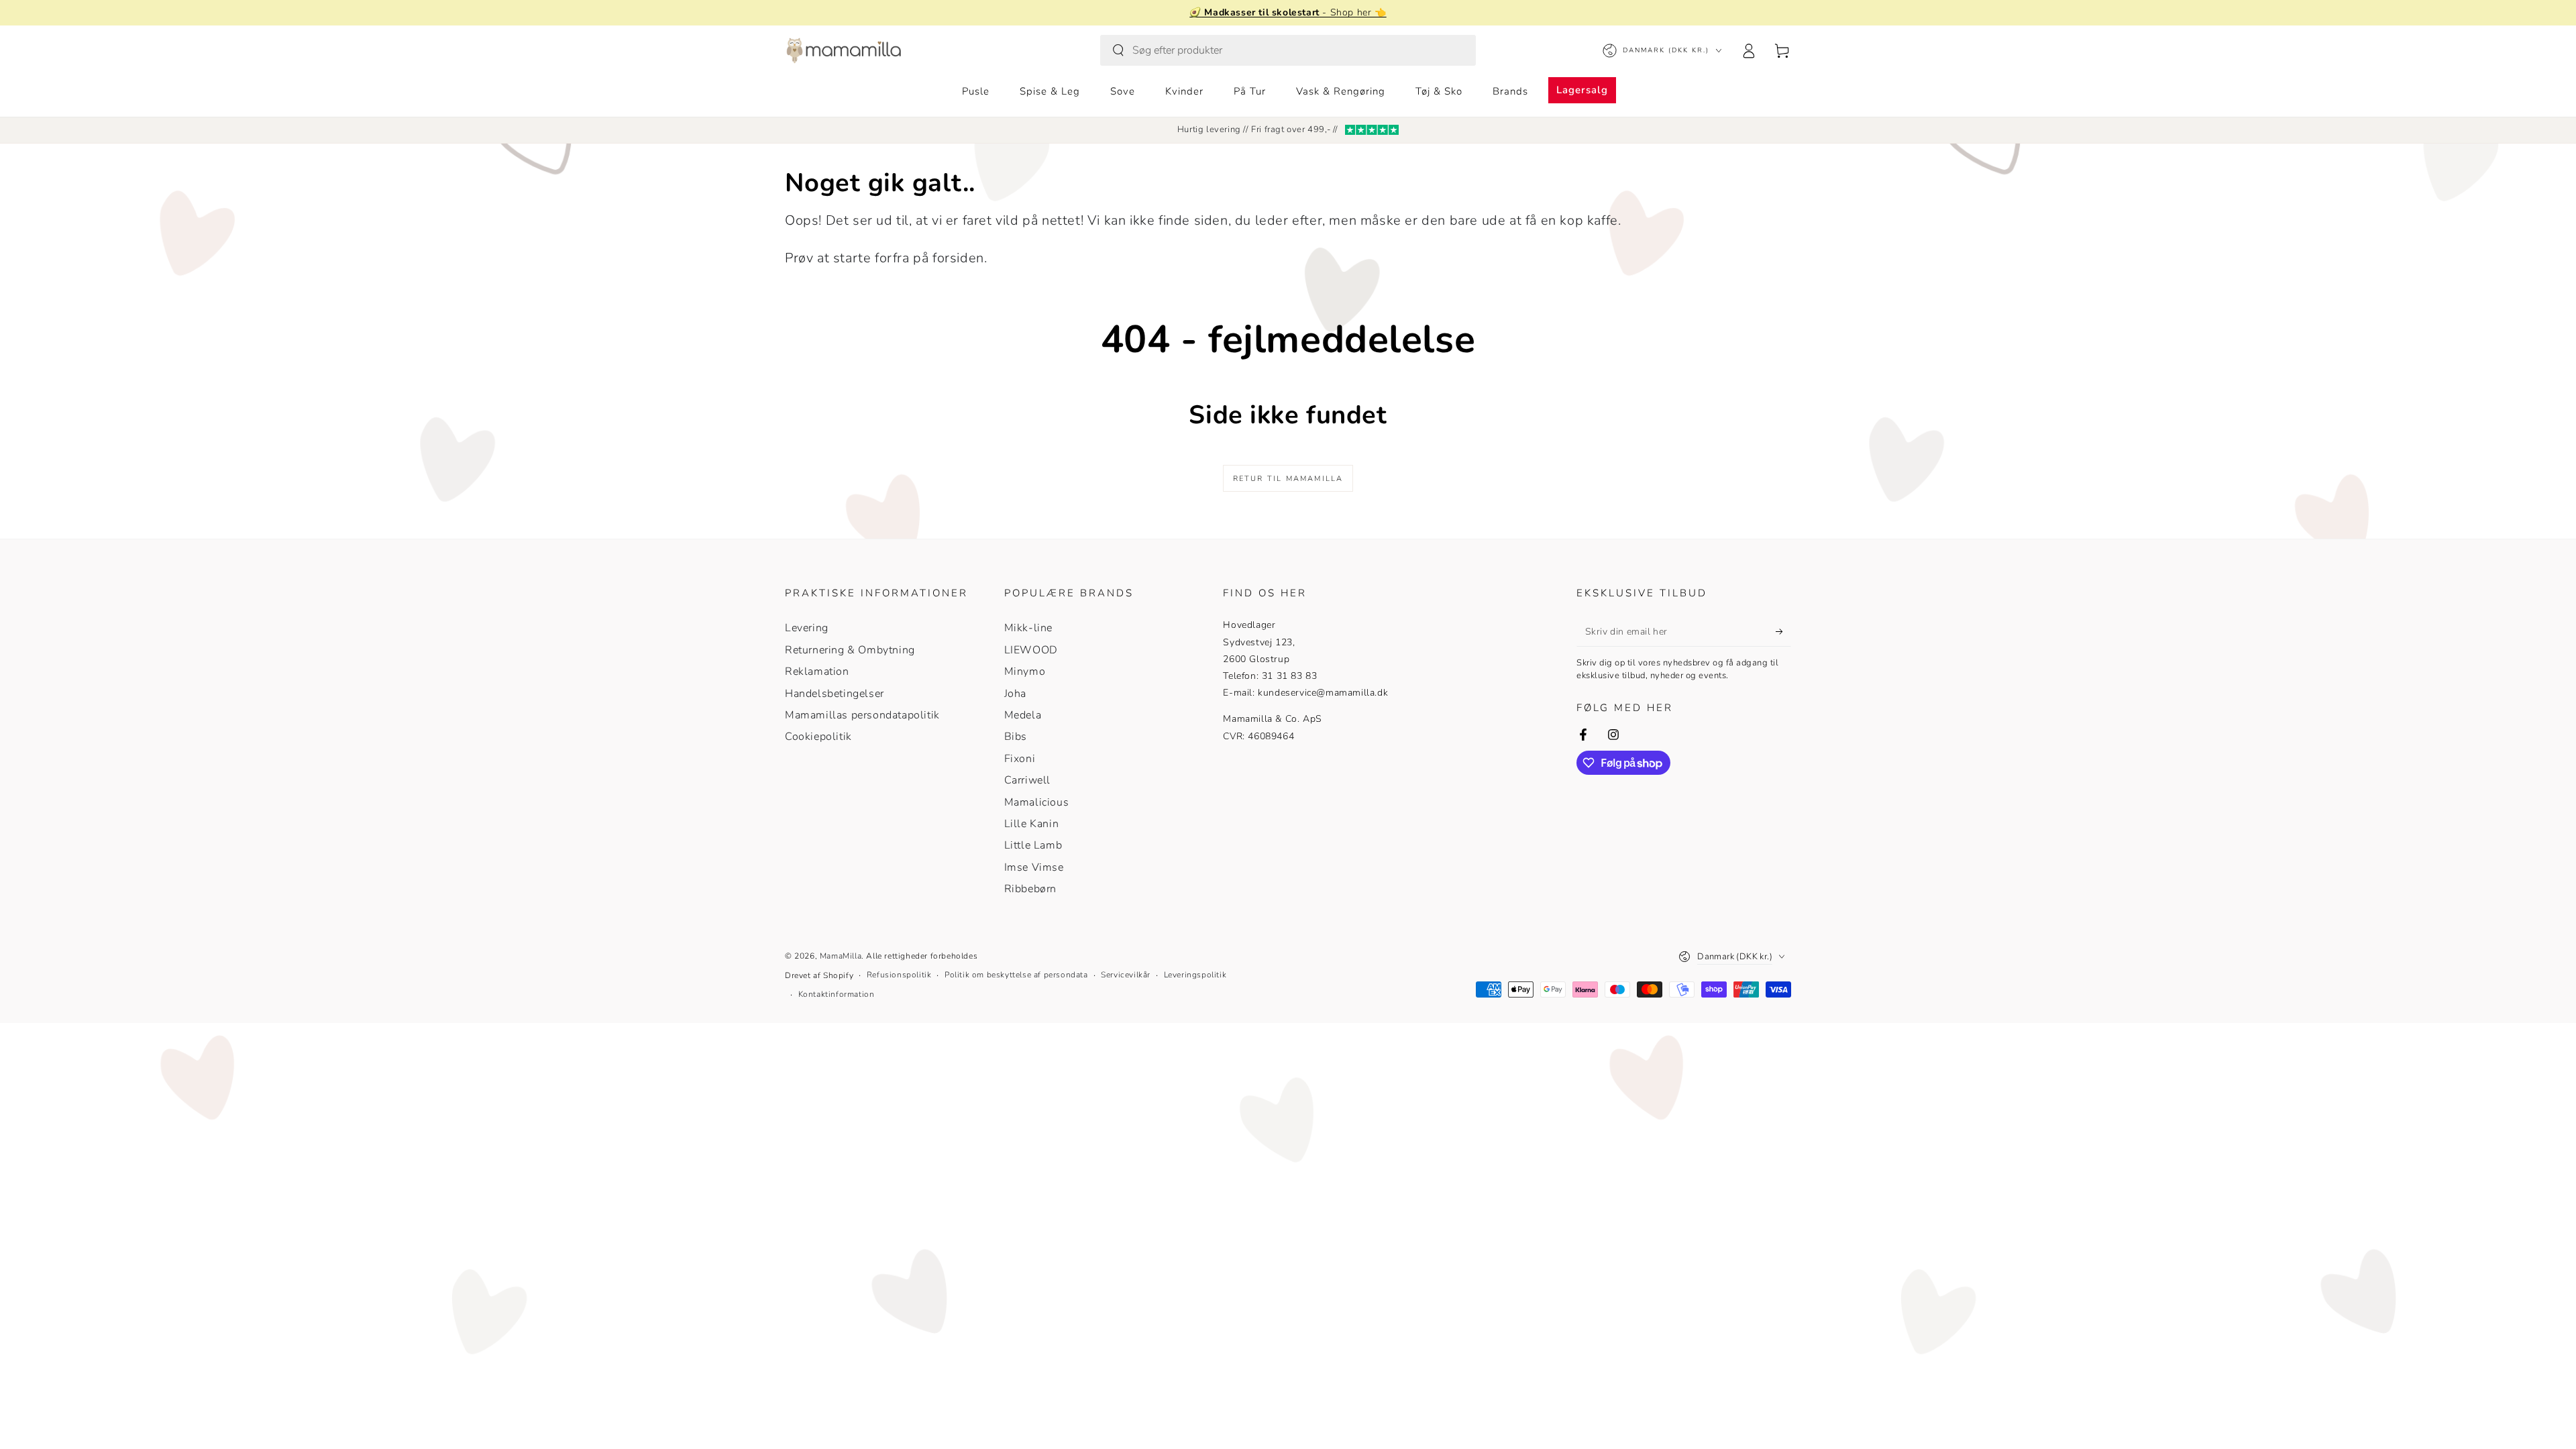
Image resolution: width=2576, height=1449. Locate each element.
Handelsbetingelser (835, 694)
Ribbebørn (1030, 889)
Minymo (1025, 672)
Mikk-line (1028, 628)
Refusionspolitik (899, 975)
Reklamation (817, 672)
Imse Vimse (1034, 867)
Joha (1015, 694)
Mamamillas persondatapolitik (862, 715)
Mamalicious (1037, 802)
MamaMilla (841, 956)
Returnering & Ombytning (850, 650)
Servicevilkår (1126, 975)
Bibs (1016, 737)
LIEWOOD (1031, 650)
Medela (1023, 715)
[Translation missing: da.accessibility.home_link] (844, 50)
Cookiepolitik (818, 737)
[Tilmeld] (1783, 631)
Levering (807, 628)
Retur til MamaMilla (1288, 479)
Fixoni (1020, 759)
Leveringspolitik (1195, 975)
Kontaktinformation (837, 994)
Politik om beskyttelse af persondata (1016, 975)
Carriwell (1027, 780)
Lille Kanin (1032, 824)
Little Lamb (1033, 845)
